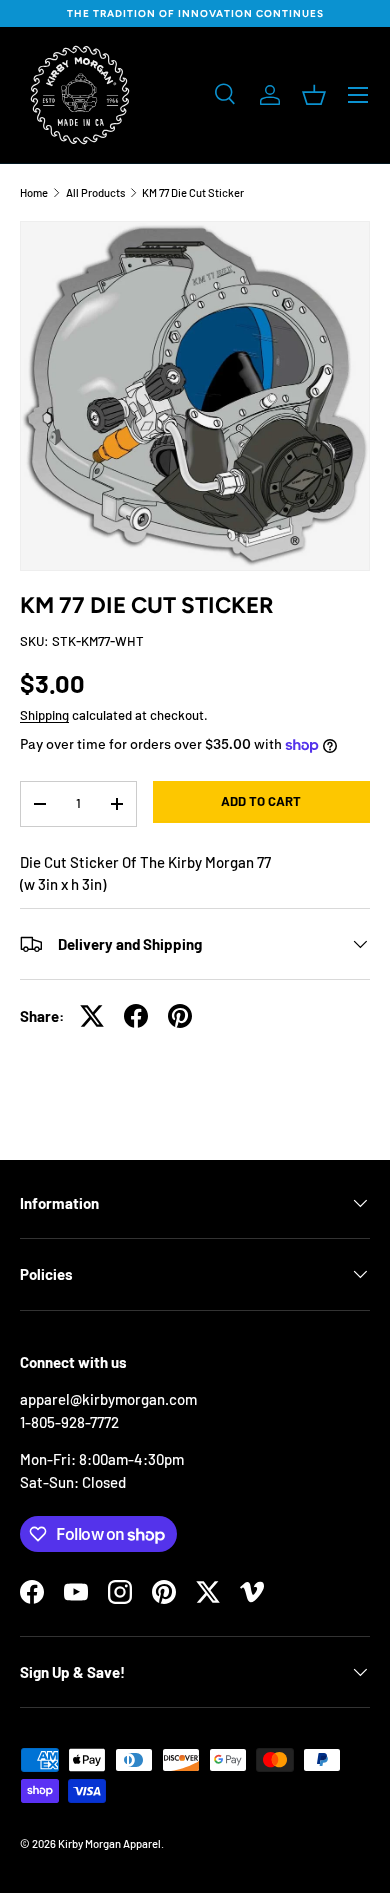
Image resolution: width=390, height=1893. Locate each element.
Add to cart (261, 801)
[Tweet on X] (92, 1016)
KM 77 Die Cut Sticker (193, 192)
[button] (314, 95)
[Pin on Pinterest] (180, 1016)
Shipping (44, 715)
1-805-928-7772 (69, 1422)
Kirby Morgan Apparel (109, 1843)
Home (34, 192)
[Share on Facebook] (136, 1016)
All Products (95, 192)
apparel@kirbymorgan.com (108, 1399)
